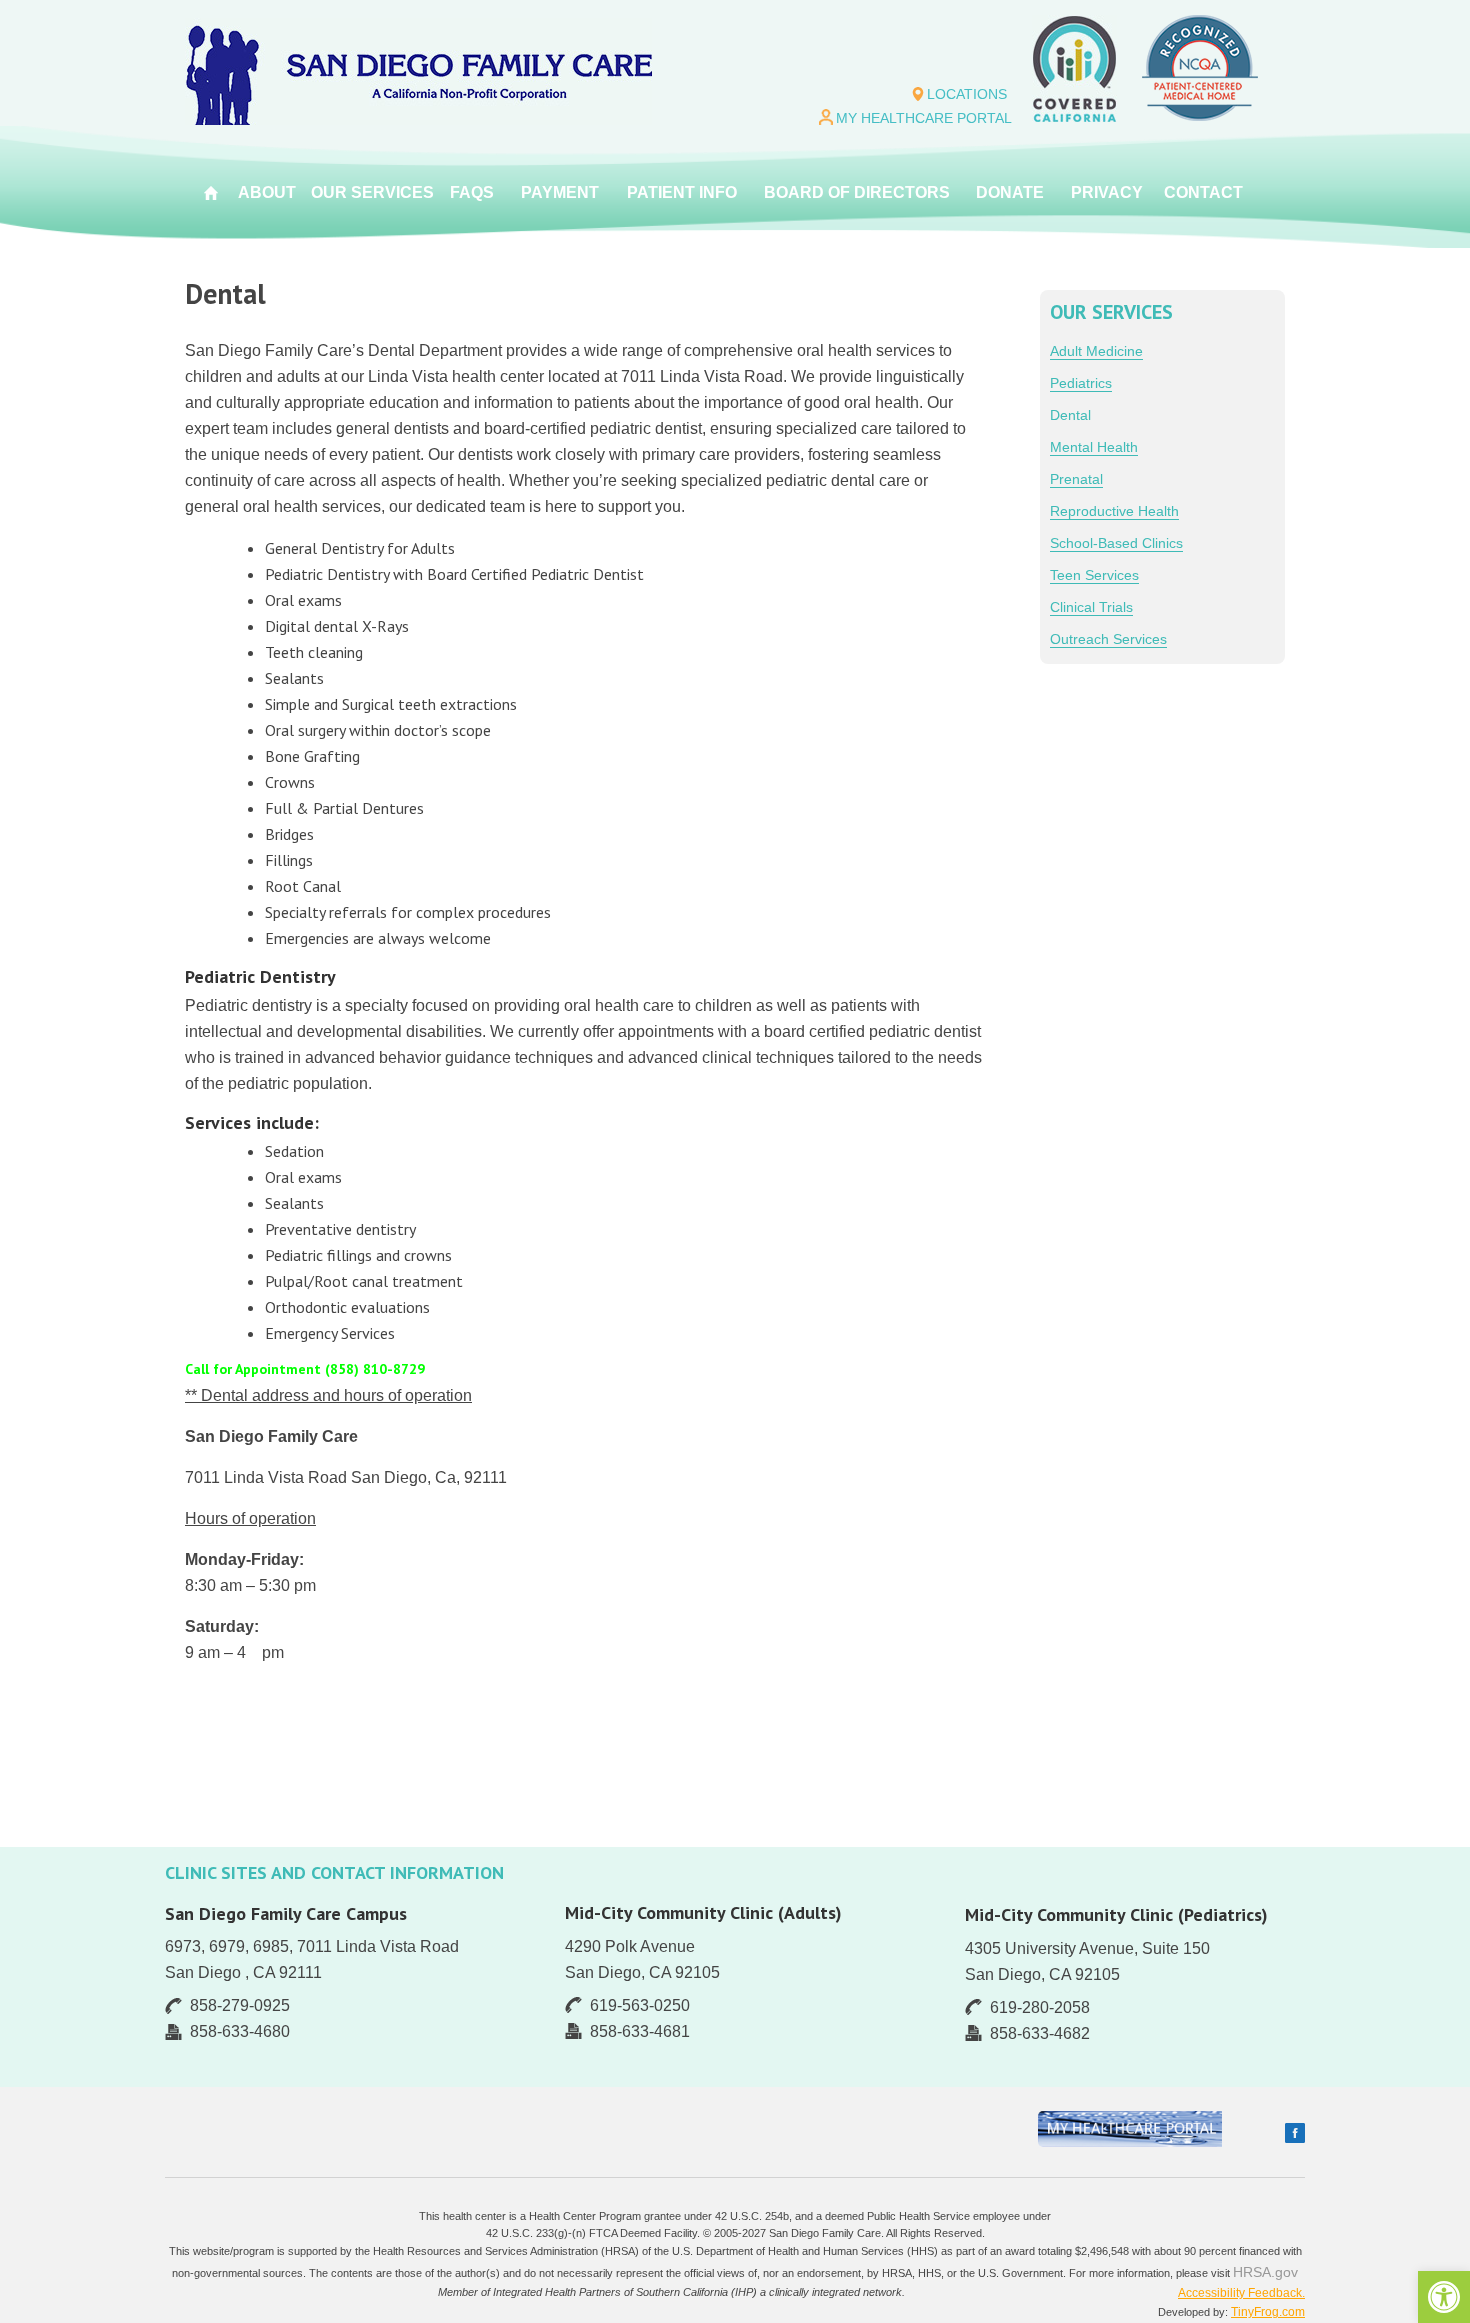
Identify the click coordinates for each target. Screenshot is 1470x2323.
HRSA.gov (1265, 2272)
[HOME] (211, 193)
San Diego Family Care (418, 71)
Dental (1070, 415)
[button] (1444, 2297)
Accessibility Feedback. (1241, 2293)
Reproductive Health (1114, 511)
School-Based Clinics (1116, 543)
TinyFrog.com (1268, 2312)
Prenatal (1076, 479)
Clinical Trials (1091, 607)
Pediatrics (1081, 383)
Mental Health (1094, 447)
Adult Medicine (1096, 351)
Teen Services (1094, 575)
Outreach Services (1108, 639)
